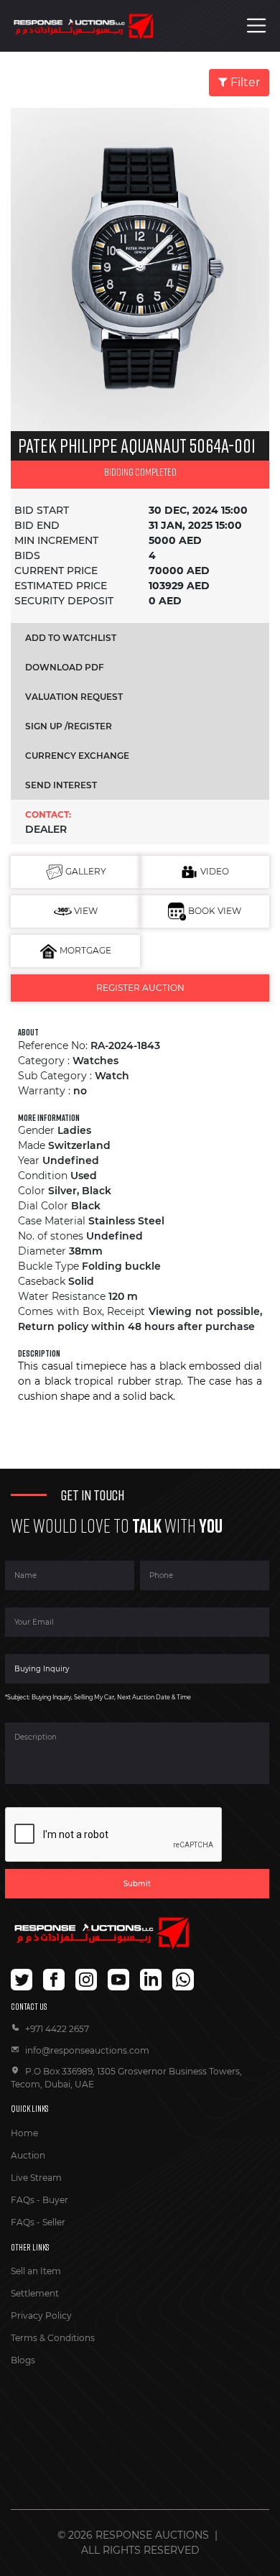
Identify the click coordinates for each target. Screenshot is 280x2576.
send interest (61, 785)
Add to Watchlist (71, 638)
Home (24, 2133)
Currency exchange (77, 756)
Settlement (35, 2293)
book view (214, 911)
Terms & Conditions (53, 2338)
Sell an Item (36, 2271)
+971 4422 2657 (57, 2029)
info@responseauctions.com (87, 2050)
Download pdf (65, 667)
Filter (244, 82)
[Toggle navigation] (257, 26)
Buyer (55, 2200)
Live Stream (36, 2178)
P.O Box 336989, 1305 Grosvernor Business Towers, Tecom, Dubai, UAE (126, 2078)
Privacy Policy (41, 2316)
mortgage (84, 950)
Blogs (23, 2360)
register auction (140, 988)
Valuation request (74, 697)
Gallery (85, 871)
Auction (28, 2155)
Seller (54, 2222)
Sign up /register (69, 726)
